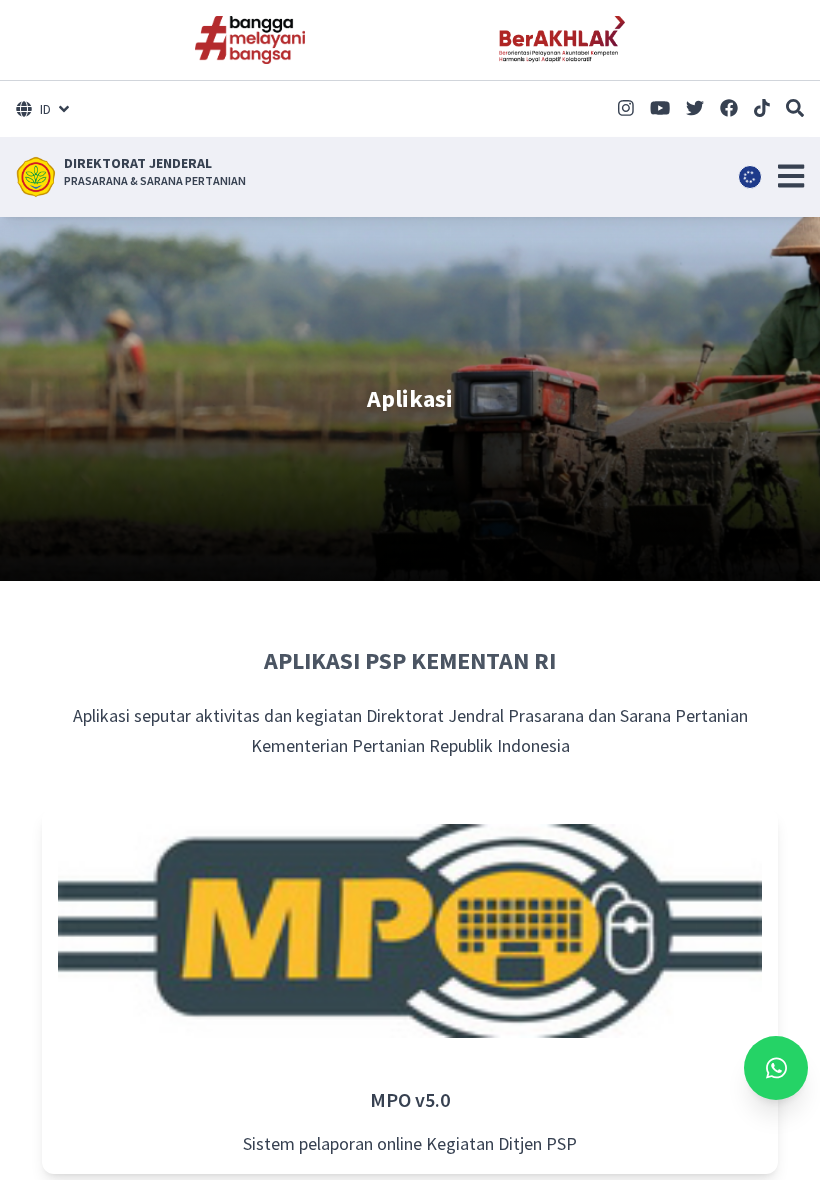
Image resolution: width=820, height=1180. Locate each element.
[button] (791, 176)
